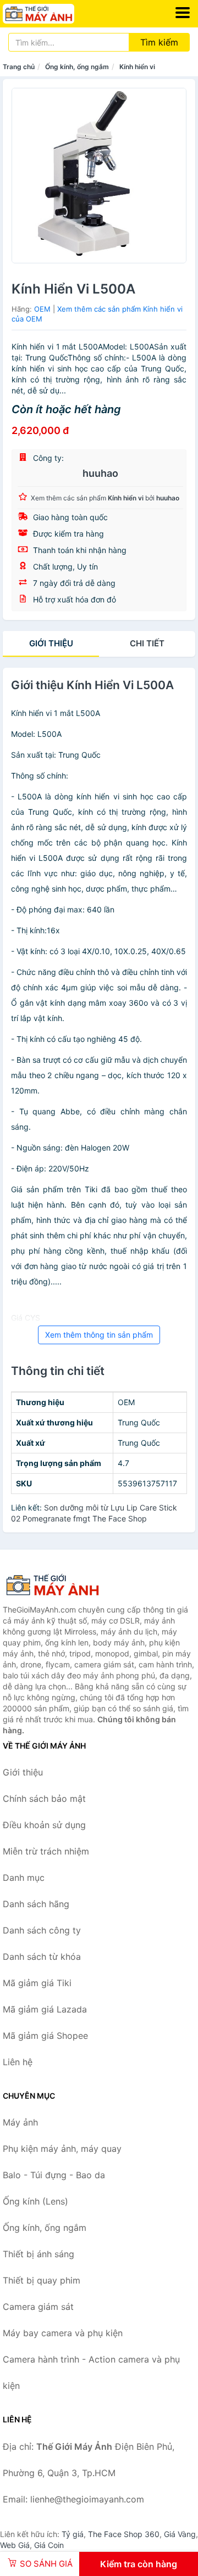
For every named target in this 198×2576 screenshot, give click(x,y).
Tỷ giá (73, 2534)
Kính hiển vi (137, 67)
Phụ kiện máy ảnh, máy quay (62, 2149)
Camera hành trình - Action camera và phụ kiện (91, 2372)
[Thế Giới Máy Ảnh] (58, 1585)
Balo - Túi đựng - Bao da (54, 2175)
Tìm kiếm (159, 42)
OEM (42, 309)
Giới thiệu (51, 643)
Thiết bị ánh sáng (38, 2254)
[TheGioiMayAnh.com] (52, 14)
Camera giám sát (38, 2307)
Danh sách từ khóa (42, 1957)
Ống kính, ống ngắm (77, 67)
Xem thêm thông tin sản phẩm (99, 1335)
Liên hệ (18, 2062)
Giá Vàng (180, 2534)
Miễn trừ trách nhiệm (46, 1851)
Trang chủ (19, 67)
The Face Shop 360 (124, 2534)
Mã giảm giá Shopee (45, 2036)
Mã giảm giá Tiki (37, 1983)
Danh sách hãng (36, 1904)
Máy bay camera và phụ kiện (63, 2333)
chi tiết (147, 643)
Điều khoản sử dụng (44, 1825)
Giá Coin (49, 2545)
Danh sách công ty (42, 1930)
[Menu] (183, 13)
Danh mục (24, 1878)
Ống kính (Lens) (35, 2201)
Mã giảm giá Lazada (45, 2009)
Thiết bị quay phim (42, 2280)
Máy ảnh (20, 2122)
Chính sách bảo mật (44, 1799)
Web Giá (15, 2545)
